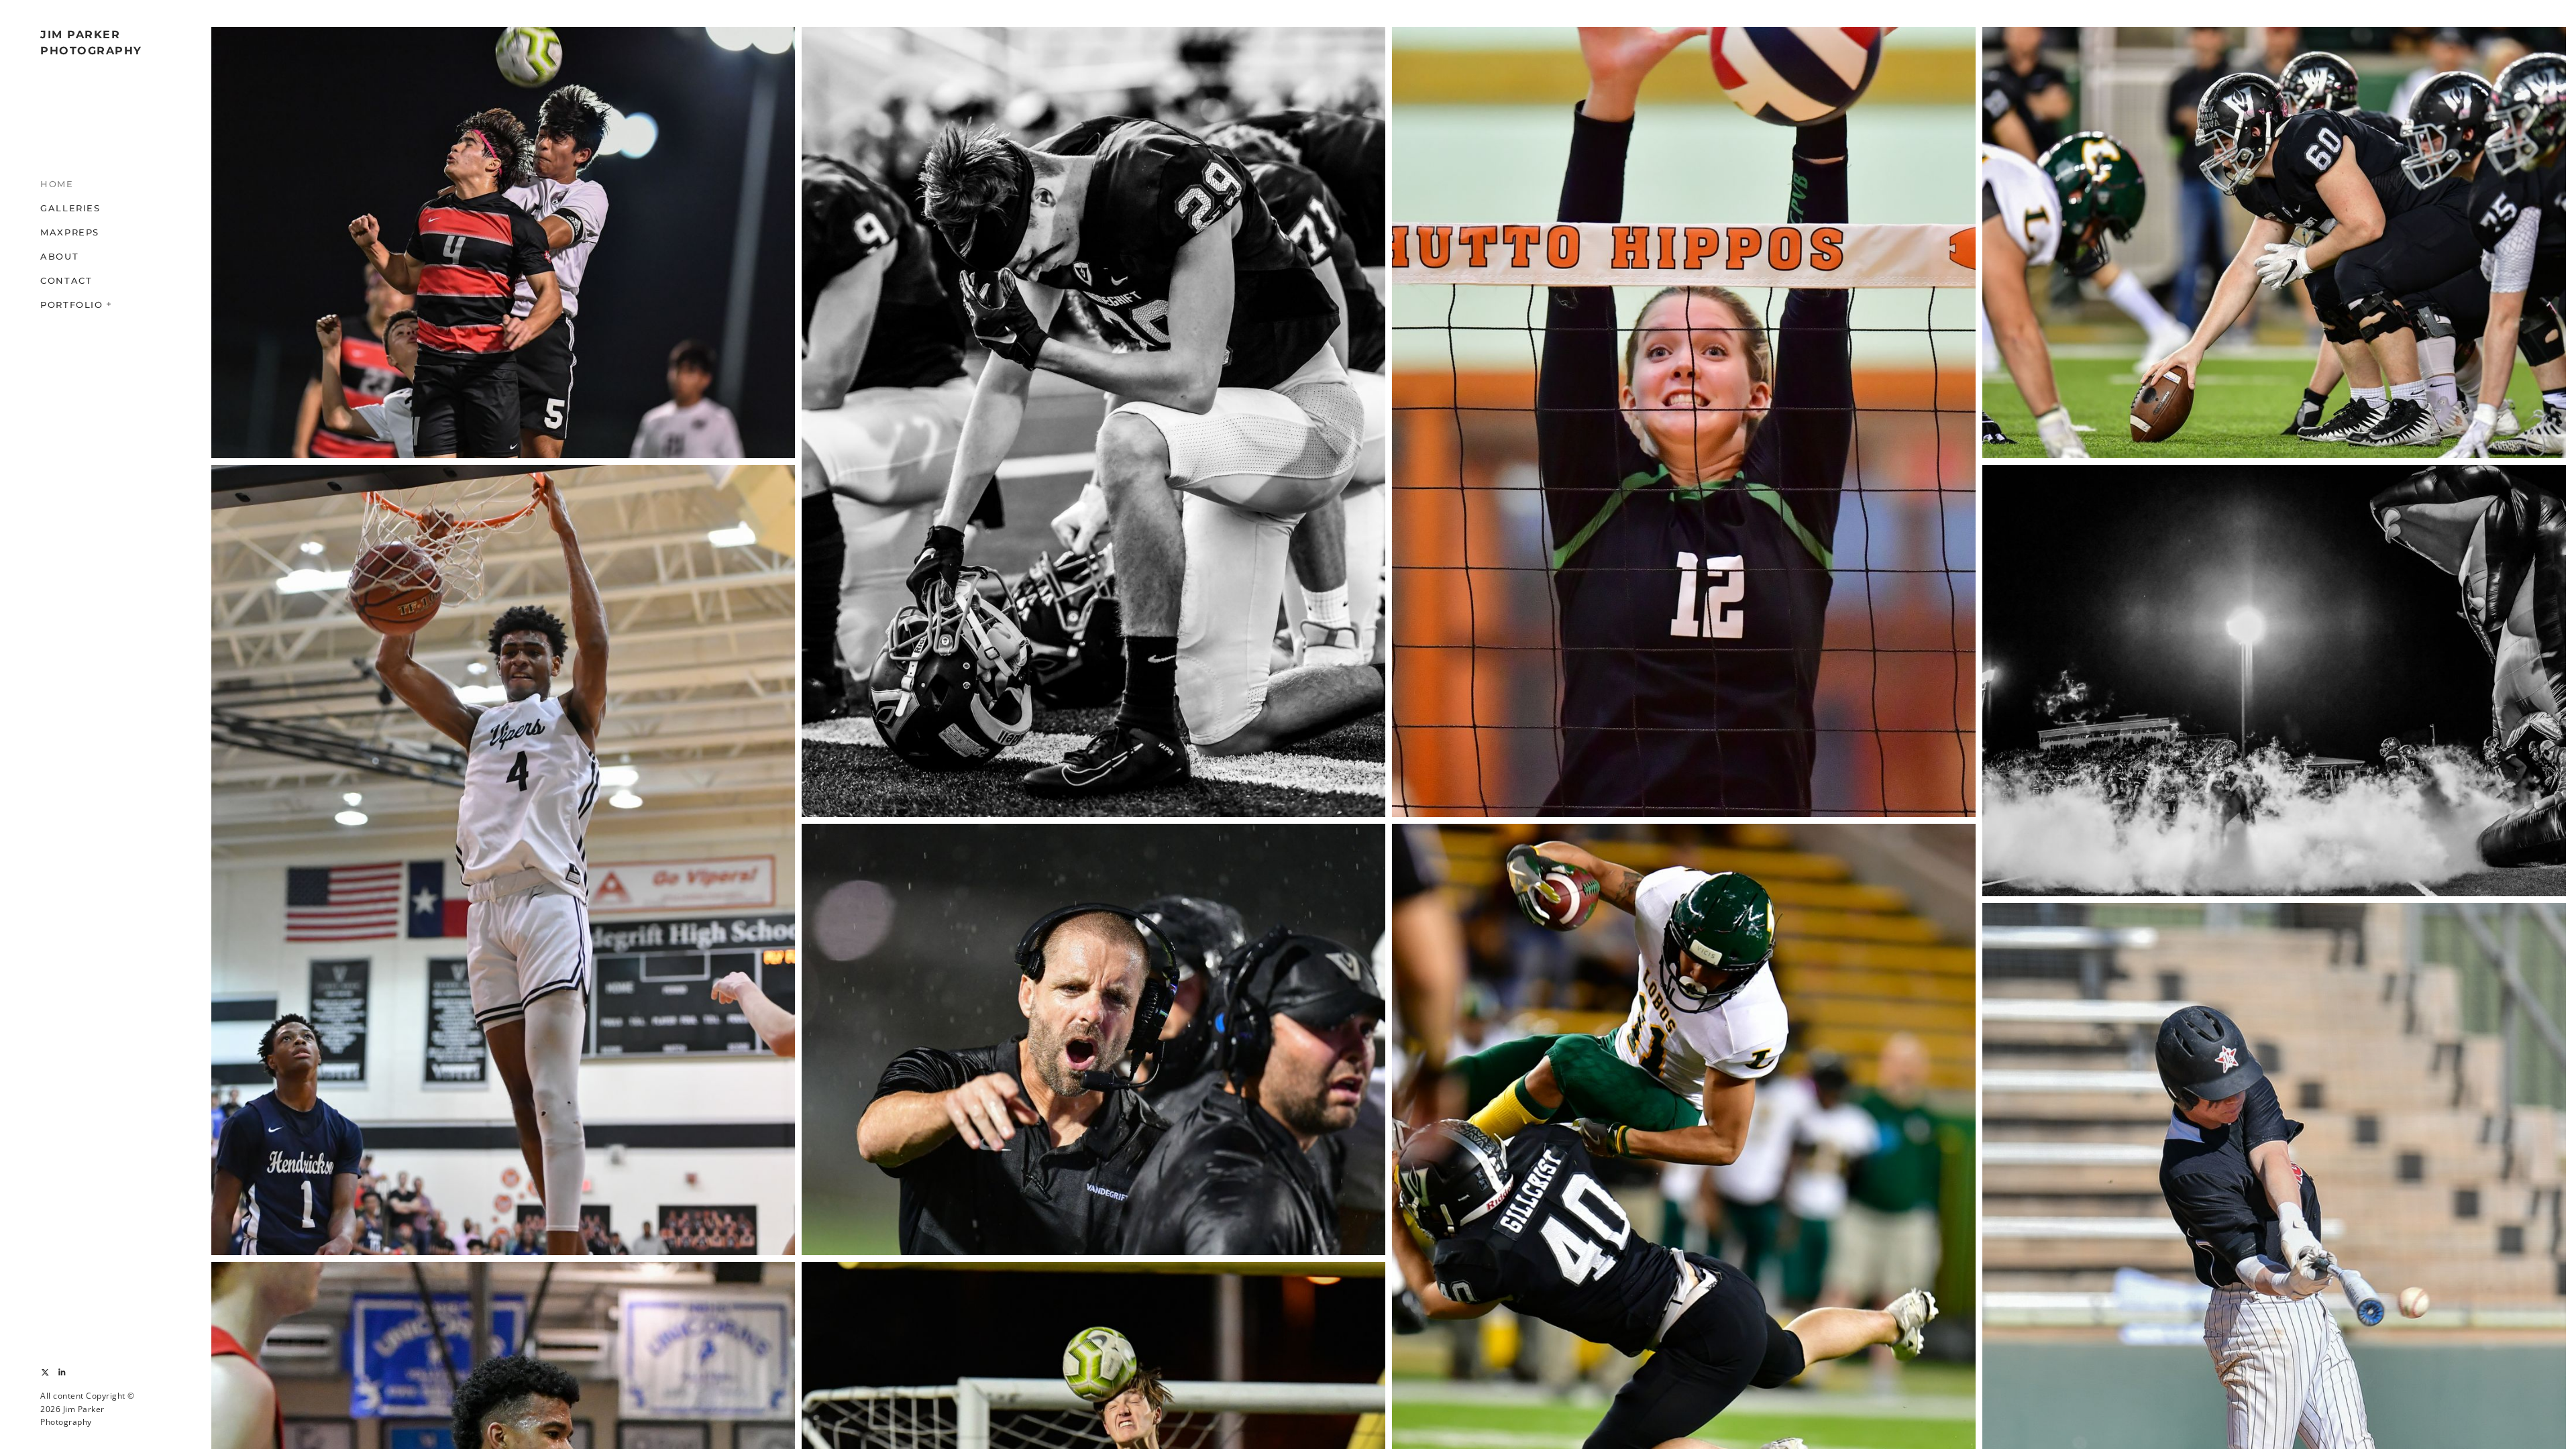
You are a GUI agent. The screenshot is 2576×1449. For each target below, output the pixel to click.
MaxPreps (70, 232)
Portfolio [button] (72, 305)
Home (57, 184)
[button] (109, 303)
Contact (66, 280)
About (59, 256)
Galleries (70, 208)
